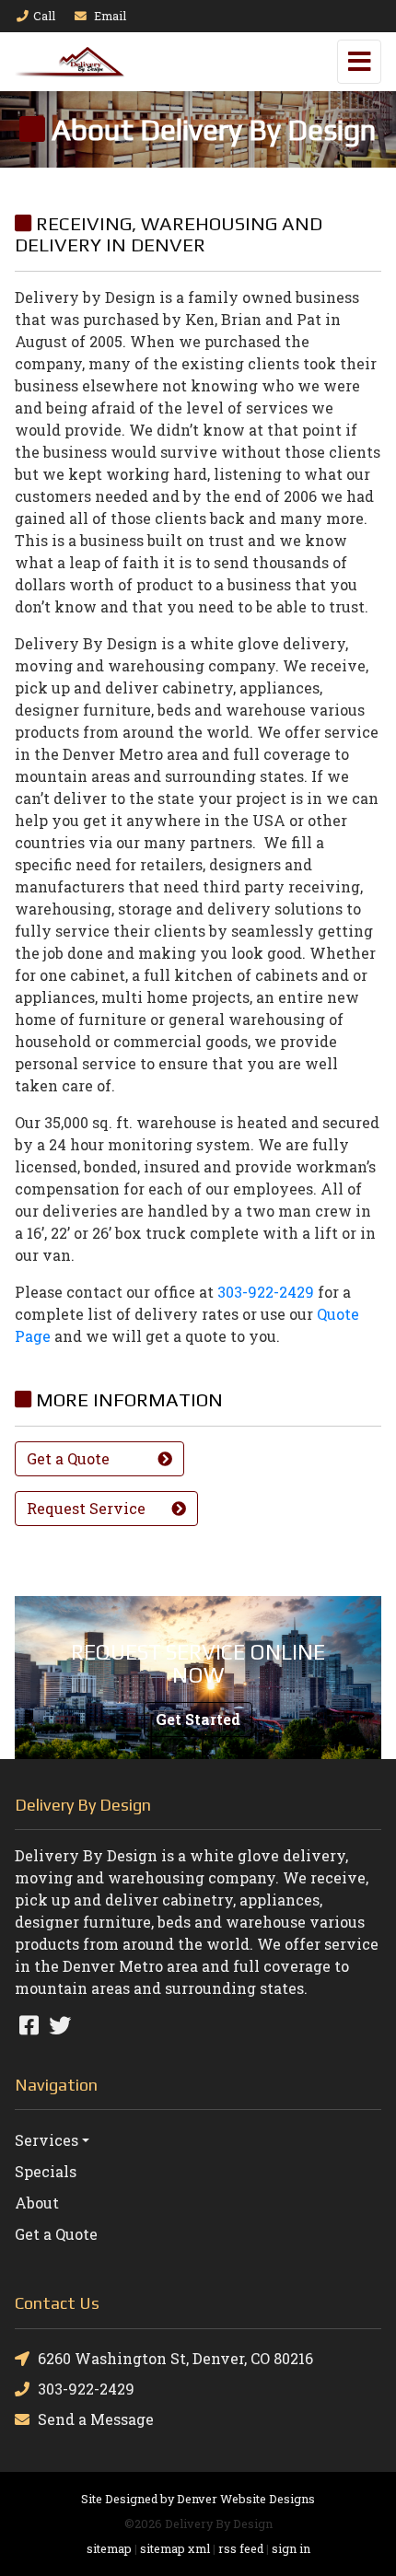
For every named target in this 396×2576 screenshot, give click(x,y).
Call (44, 16)
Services (47, 2140)
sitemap (109, 2548)
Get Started (198, 1719)
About (37, 2203)
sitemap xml (175, 2548)
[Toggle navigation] (359, 62)
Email (109, 16)
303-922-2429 (266, 1292)
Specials (46, 2171)
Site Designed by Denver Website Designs (198, 2499)
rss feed (241, 2548)
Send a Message (96, 2419)
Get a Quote (56, 2234)
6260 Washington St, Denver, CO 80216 (175, 2358)
